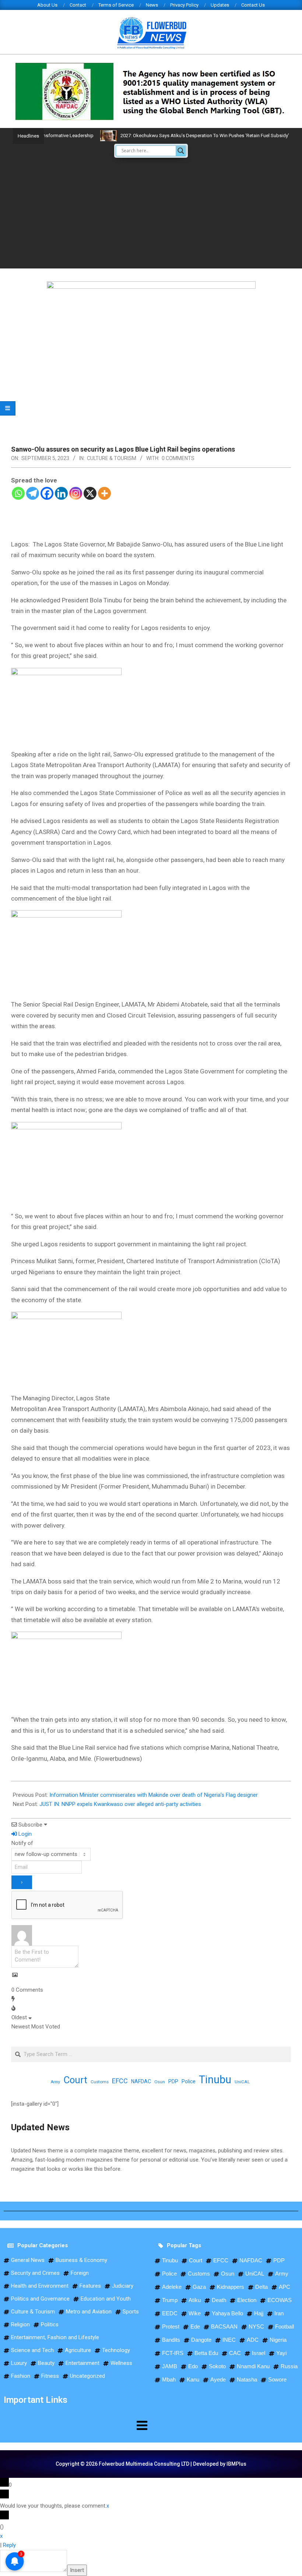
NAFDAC (141, 2081)
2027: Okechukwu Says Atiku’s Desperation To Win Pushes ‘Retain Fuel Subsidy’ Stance (185, 136)
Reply (9, 2545)
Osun (160, 2082)
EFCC (120, 2081)
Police (189, 2081)
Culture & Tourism (112, 458)
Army (55, 2082)
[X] (90, 493)
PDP (173, 2081)
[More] (104, 493)
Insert (77, 2570)
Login (24, 1834)
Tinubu (215, 2080)
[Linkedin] (61, 493)
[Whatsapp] (18, 493)
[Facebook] (47, 493)
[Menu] (75, 2425)
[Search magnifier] (181, 151)
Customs (100, 2082)
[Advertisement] (151, 213)
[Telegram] (33, 493)
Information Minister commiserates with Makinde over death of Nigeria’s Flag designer (154, 1795)
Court (75, 2080)
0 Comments (178, 458)
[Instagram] (76, 493)
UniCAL (242, 2082)
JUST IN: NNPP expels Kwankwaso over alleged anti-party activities (120, 1804)
